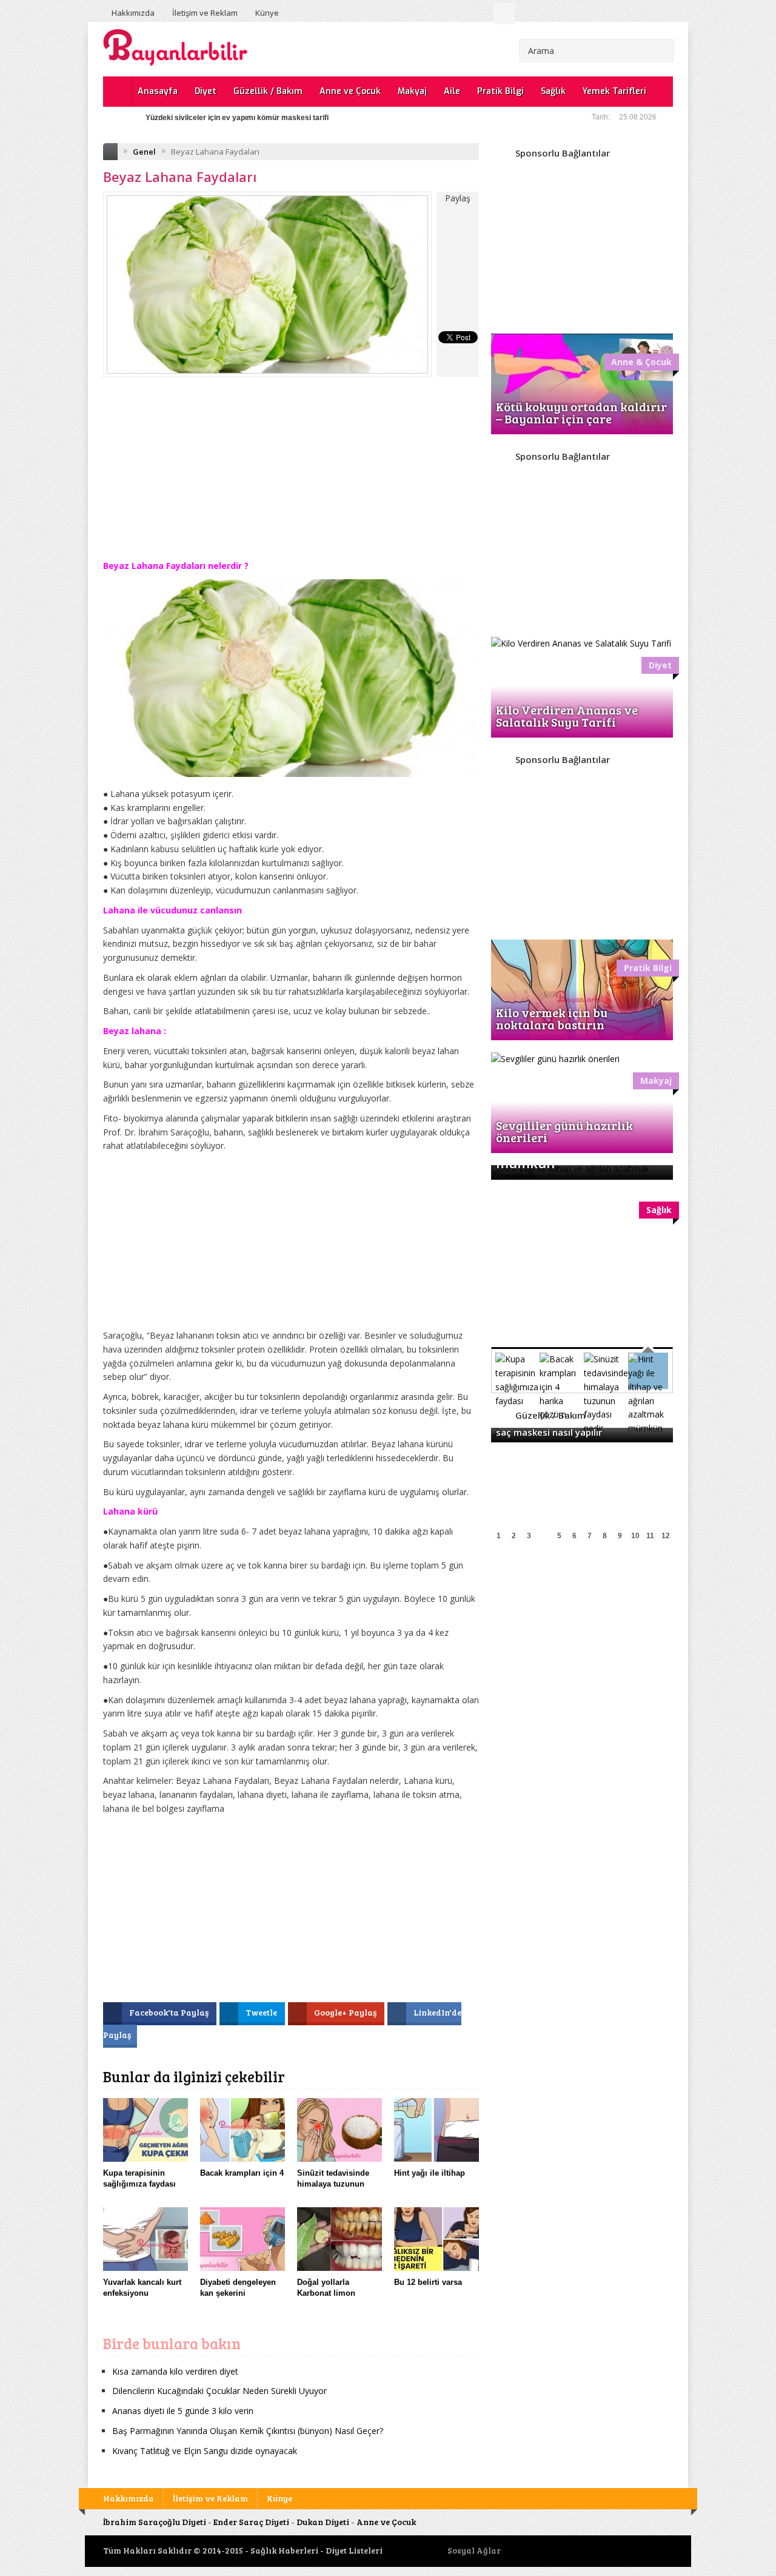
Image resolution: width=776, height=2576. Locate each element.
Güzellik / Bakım (268, 91)
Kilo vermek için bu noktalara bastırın (552, 1018)
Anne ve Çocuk (350, 91)
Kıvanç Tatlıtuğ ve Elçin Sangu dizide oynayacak (205, 2451)
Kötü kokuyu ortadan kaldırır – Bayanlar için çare (581, 412)
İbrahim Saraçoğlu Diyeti (155, 2522)
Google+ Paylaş (346, 2012)
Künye (267, 13)
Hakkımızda (133, 13)
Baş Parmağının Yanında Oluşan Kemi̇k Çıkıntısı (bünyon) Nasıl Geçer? (248, 2431)
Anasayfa (158, 91)
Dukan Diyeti (323, 2522)
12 (666, 1536)
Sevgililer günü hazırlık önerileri (564, 1131)
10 (635, 1536)
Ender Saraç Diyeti (251, 2522)
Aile (452, 91)
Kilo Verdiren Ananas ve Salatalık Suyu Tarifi (567, 716)
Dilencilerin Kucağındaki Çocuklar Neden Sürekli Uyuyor (219, 2391)
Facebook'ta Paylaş (170, 2012)
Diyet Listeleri (354, 2550)
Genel (144, 152)
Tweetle (262, 2012)
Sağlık (553, 91)
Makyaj (412, 91)
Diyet (206, 91)
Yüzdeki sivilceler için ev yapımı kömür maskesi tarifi (237, 118)
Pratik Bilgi (500, 91)
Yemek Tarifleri (614, 91)
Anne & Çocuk (641, 362)
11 (650, 1536)
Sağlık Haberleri (284, 2550)
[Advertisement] (291, 477)
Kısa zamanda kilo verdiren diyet (175, 2371)
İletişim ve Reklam (205, 13)
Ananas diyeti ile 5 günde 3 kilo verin (183, 2411)
